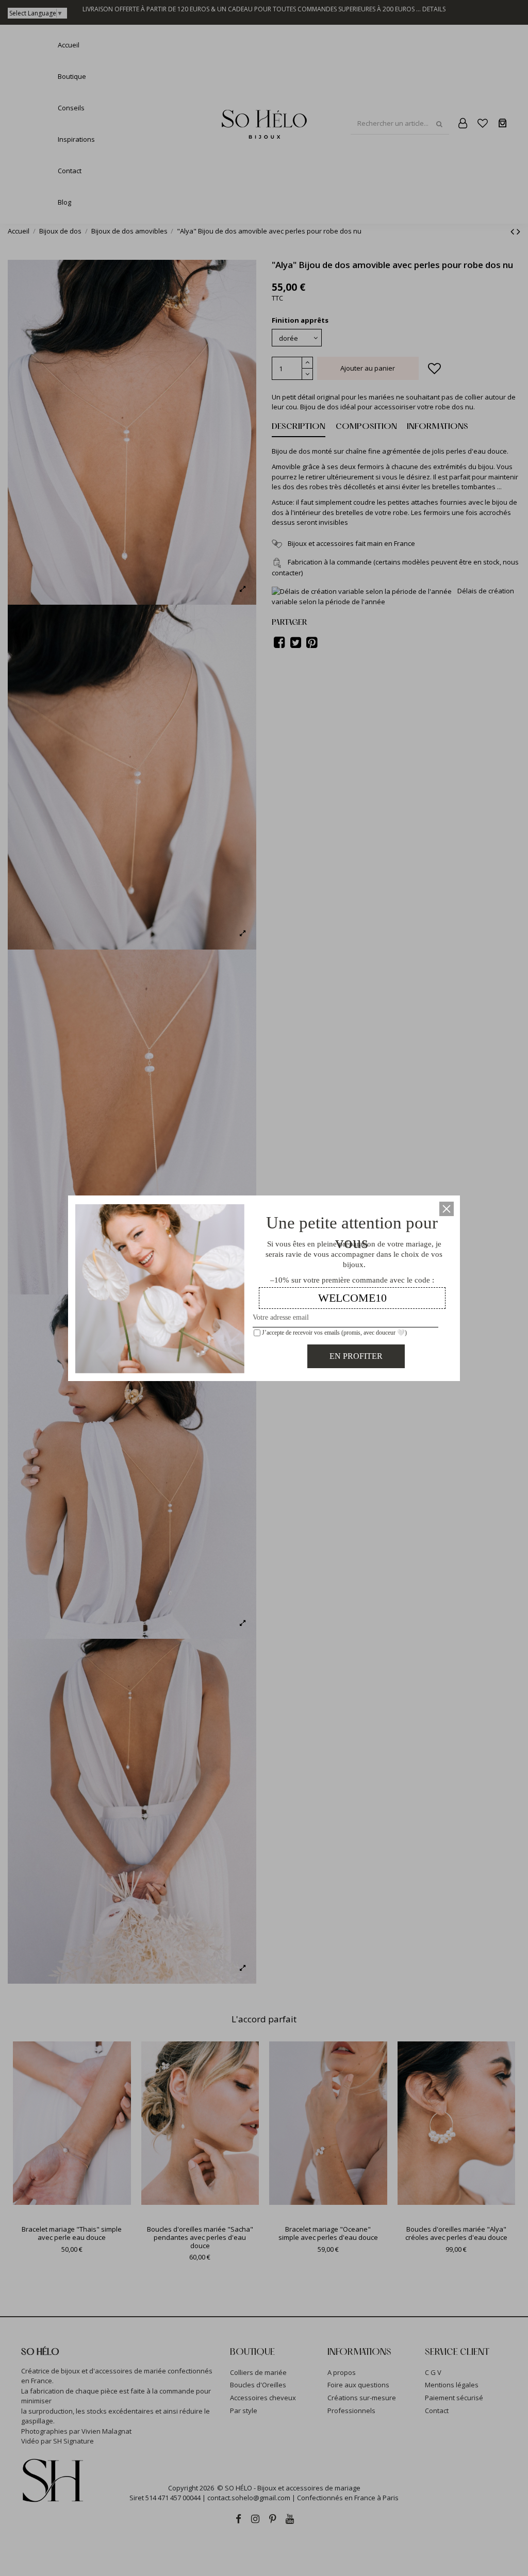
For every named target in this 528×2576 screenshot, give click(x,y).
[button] (447, 1209)
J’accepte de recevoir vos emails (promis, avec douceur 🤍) (334, 1333)
